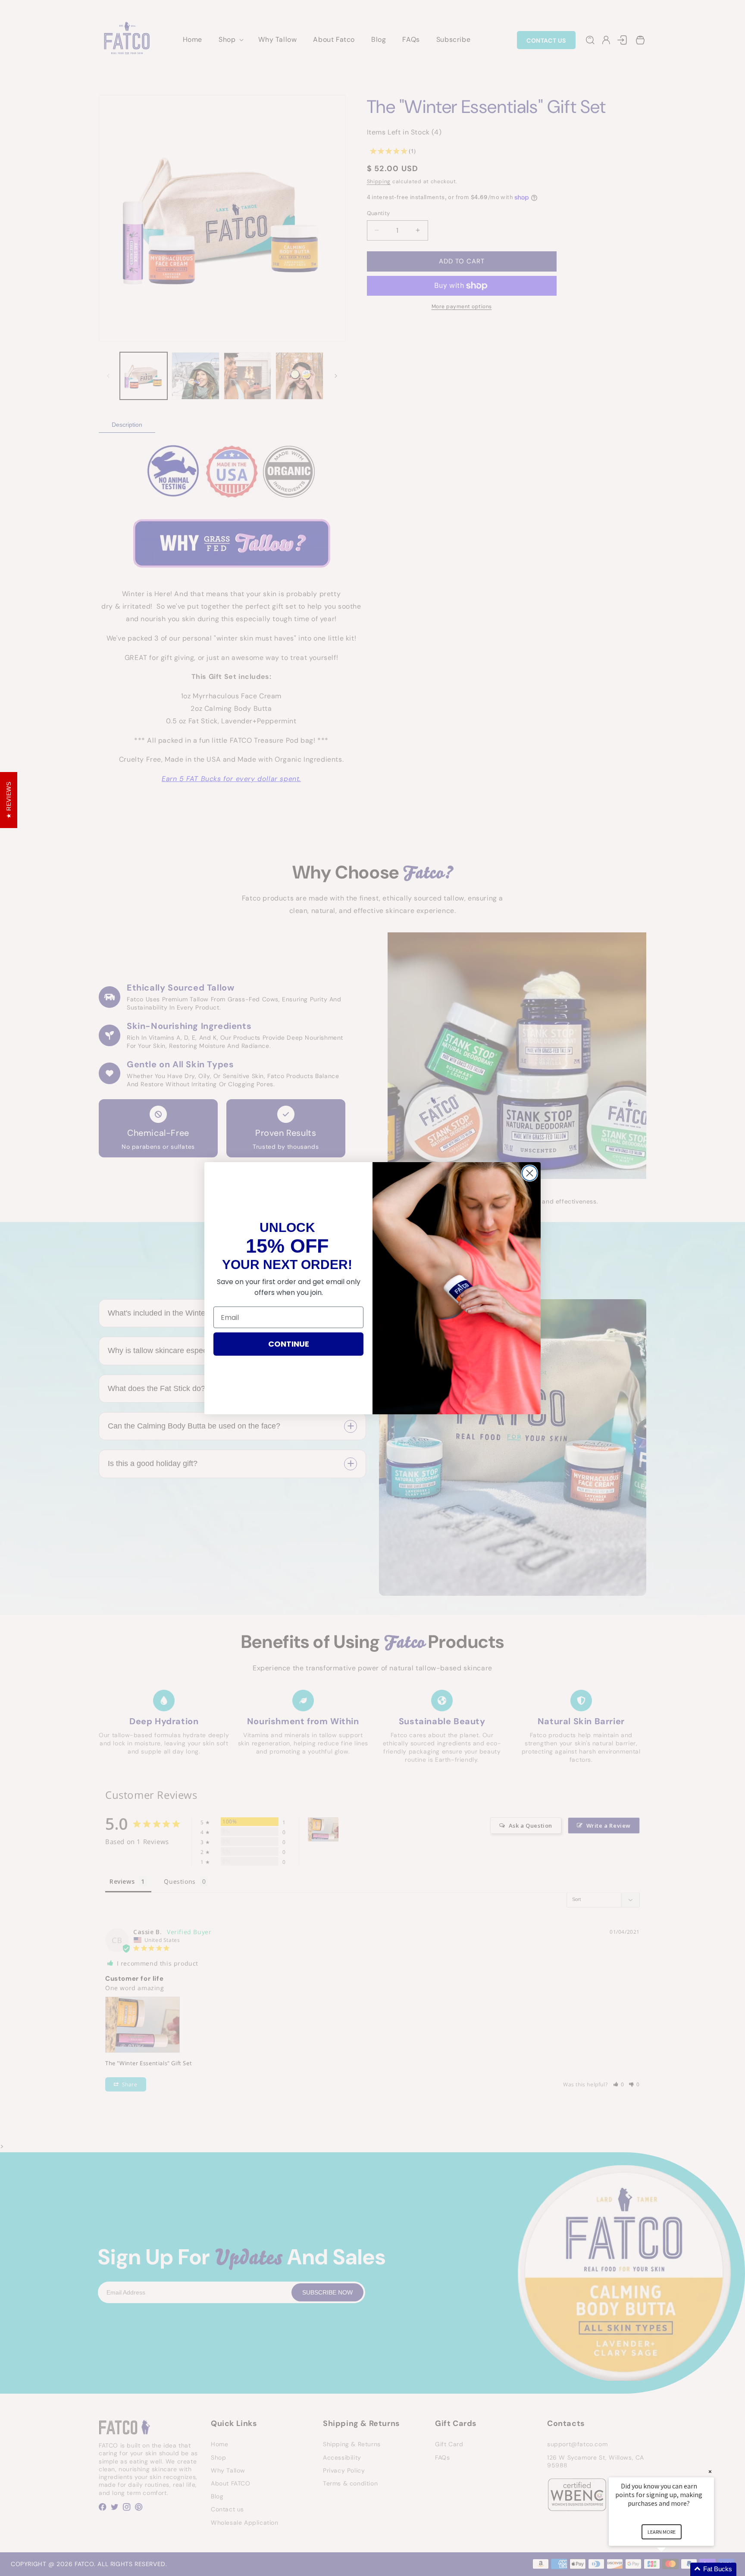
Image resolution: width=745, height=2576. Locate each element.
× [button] (710, 2471)
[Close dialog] (530, 1173)
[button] (672, 2569)
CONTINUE (289, 1344)
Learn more (662, 2532)
